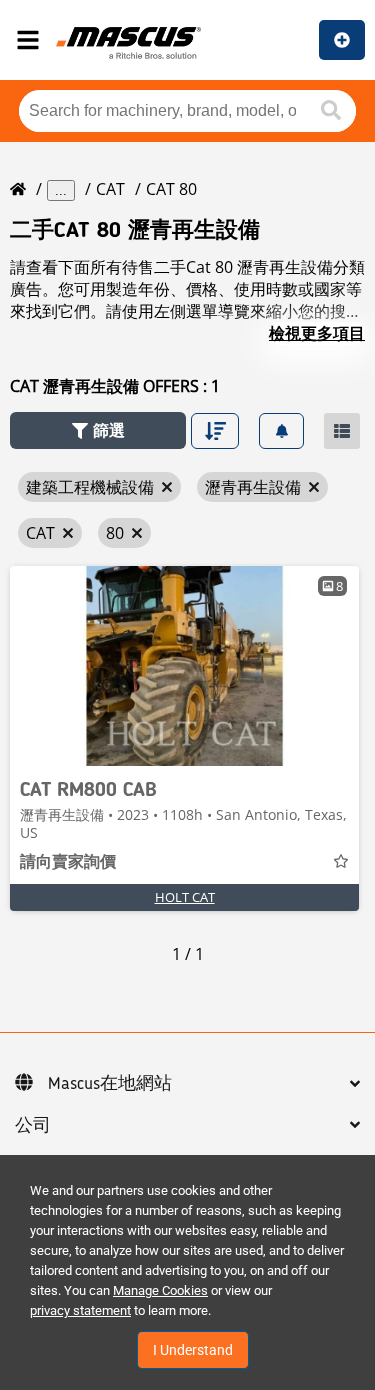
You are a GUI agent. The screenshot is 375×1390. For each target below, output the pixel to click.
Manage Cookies (160, 1290)
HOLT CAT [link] (185, 897)
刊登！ (342, 40)
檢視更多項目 (317, 333)
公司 (33, 1126)
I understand (193, 1350)
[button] (98, 430)
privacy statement (80, 1310)
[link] (184, 666)
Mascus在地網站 (110, 1084)
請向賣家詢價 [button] (68, 863)
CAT (110, 189)
